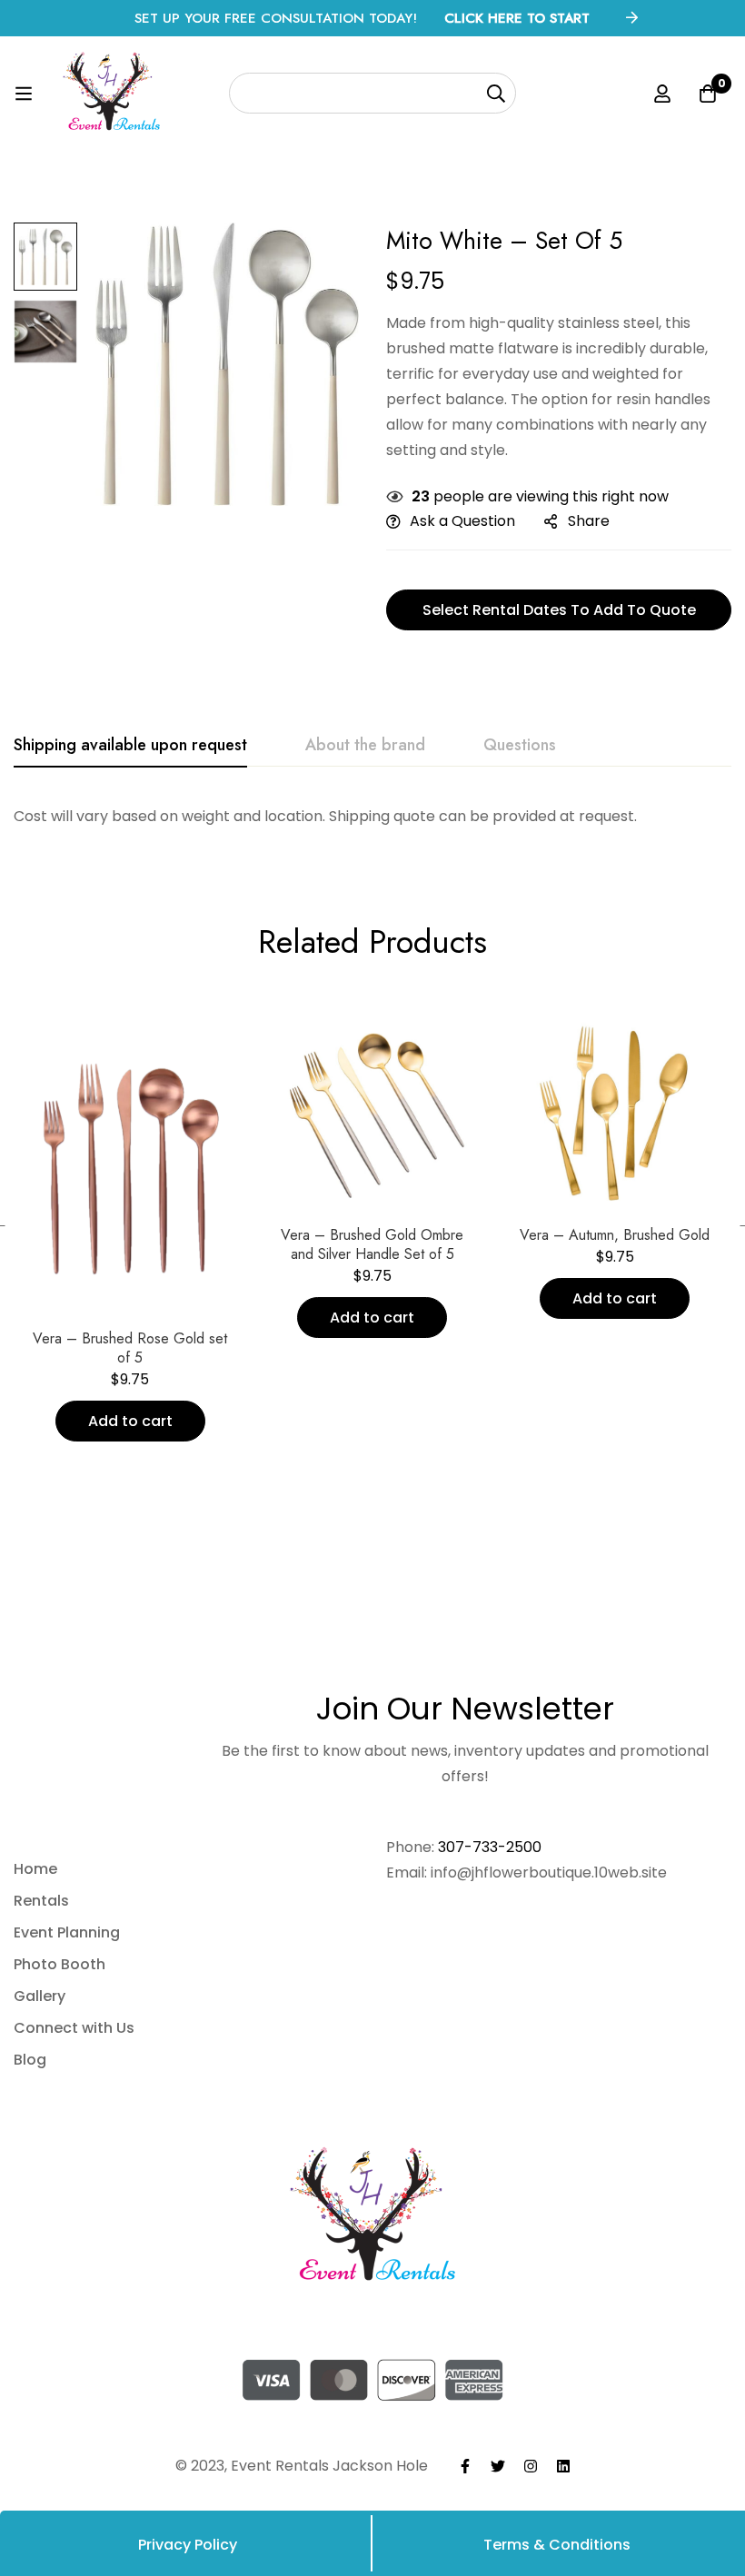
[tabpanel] (372, 817)
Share (589, 521)
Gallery (40, 1996)
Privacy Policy (188, 2545)
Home (35, 1869)
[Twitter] (498, 2466)
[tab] (130, 746)
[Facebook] (465, 2466)
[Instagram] (531, 2466)
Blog (30, 2060)
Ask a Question (462, 521)
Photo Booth (60, 1964)
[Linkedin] (563, 2466)
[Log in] (662, 94)
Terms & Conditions (557, 2545)
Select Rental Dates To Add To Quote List (559, 615)
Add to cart (130, 1421)
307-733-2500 (490, 1847)
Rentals (41, 1901)
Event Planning (67, 1932)
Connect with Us (74, 2028)
